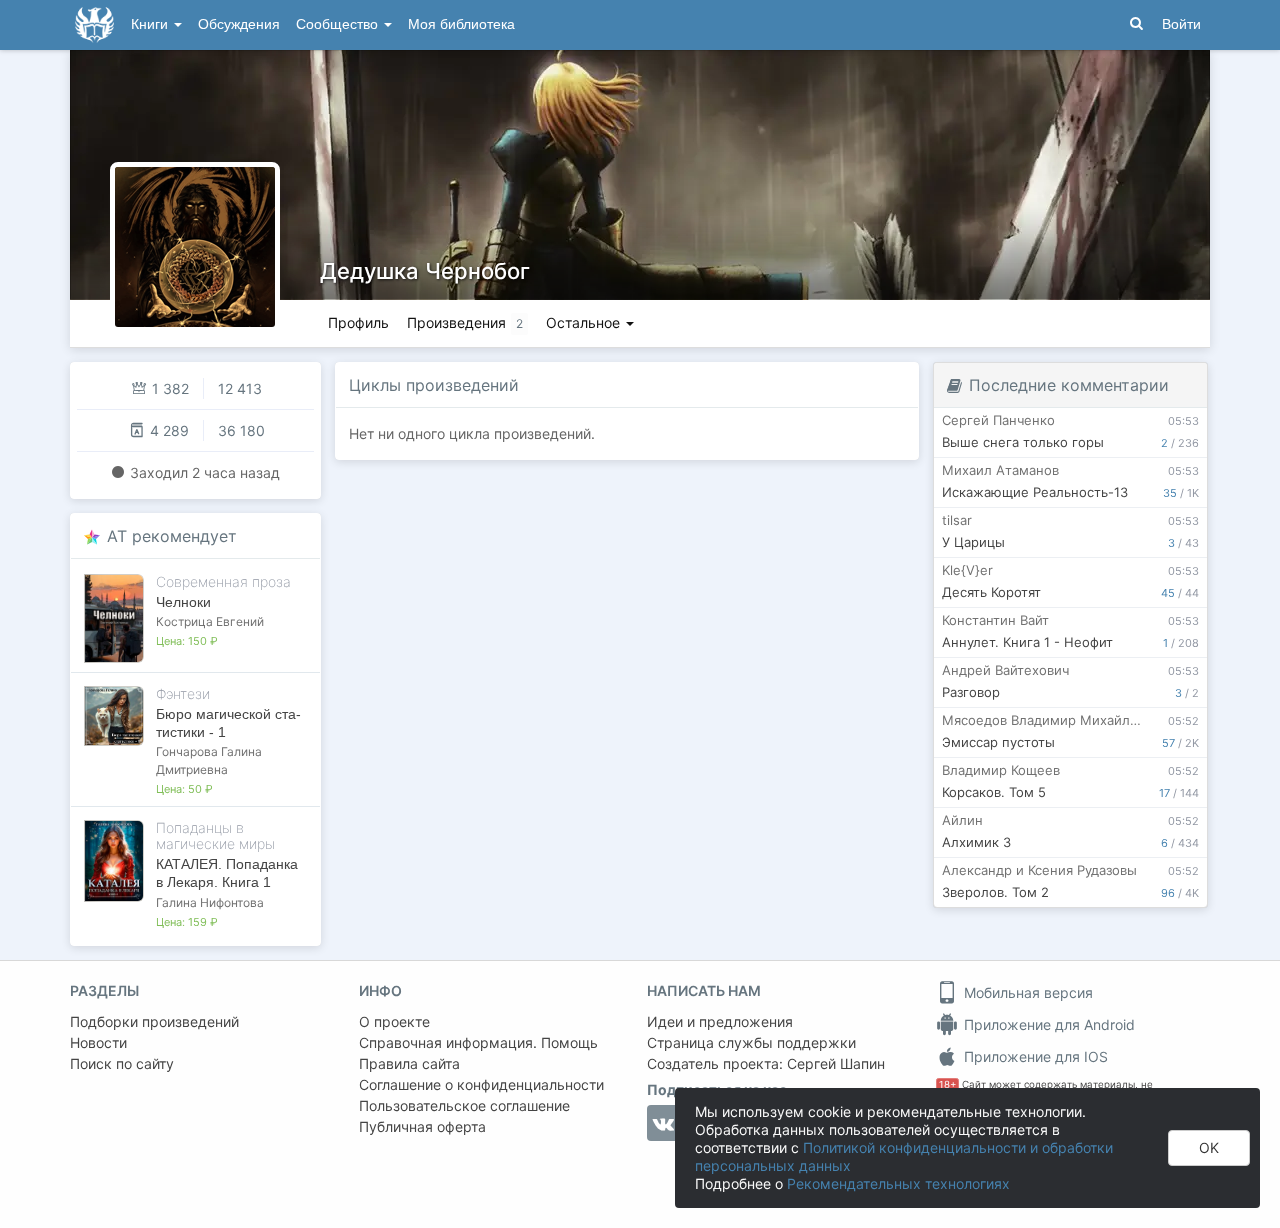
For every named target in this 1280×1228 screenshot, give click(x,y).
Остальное (585, 322)
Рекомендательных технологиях (898, 1183)
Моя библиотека (461, 24)
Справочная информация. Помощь (478, 1042)
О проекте (394, 1021)
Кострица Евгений (210, 621)
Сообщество (339, 24)
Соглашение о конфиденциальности (481, 1084)
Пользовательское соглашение (464, 1105)
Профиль (358, 322)
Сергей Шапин (836, 1063)
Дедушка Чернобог (425, 271)
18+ (947, 1084)
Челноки (183, 602)
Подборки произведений (154, 1021)
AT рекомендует (172, 536)
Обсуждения (239, 24)
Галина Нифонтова (210, 902)
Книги (151, 24)
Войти (1181, 24)
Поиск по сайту (122, 1063)
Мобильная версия (1026, 992)
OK (1209, 1147)
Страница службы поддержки (751, 1042)
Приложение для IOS (1034, 1056)
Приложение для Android (1047, 1024)
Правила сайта (409, 1063)
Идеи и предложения (720, 1021)
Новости (98, 1042)
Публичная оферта (422, 1126)
